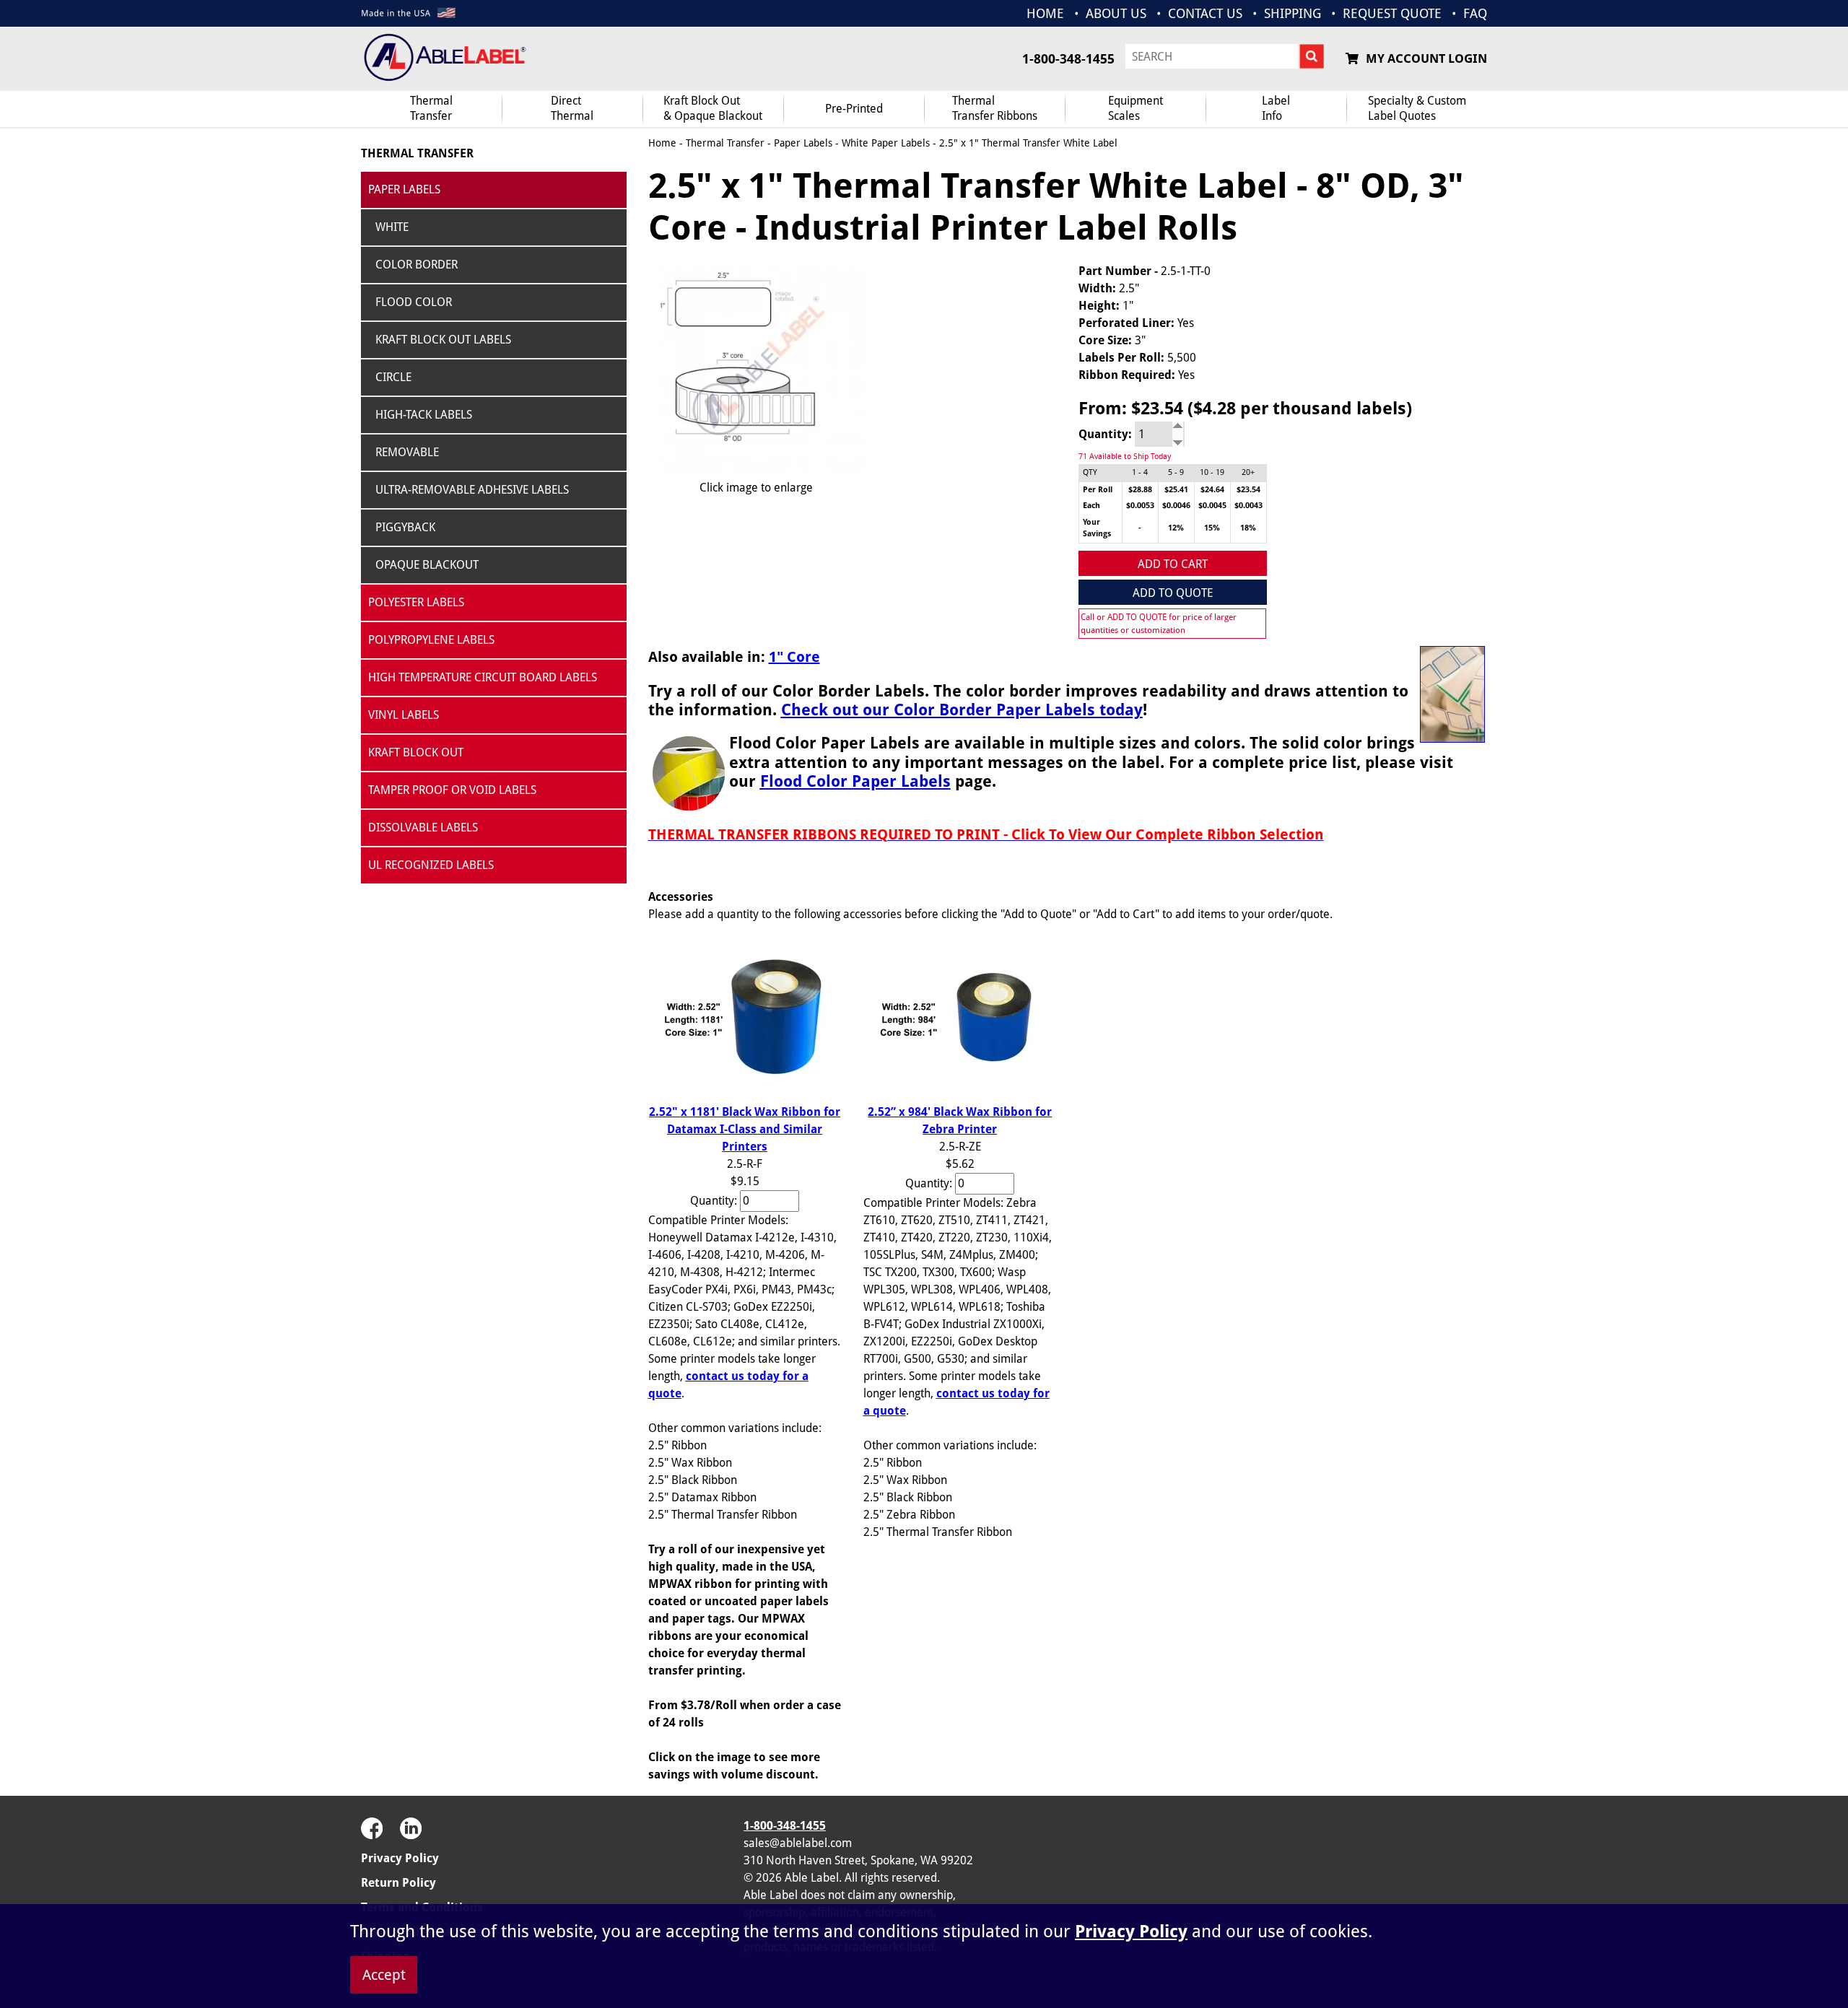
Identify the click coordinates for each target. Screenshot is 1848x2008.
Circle (393, 377)
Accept (384, 1975)
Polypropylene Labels (431, 640)
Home (662, 143)
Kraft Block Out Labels (443, 340)
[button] (1451, 1851)
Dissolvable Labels (423, 828)
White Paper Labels (886, 143)
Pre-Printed (854, 109)
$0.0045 (1212, 506)
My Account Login (1426, 58)
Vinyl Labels (404, 715)
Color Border (417, 265)
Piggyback (405, 527)
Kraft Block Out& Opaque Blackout (713, 108)
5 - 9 (1176, 472)
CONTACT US (1205, 13)
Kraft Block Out (416, 752)
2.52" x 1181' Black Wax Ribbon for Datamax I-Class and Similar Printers (745, 1129)
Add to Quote (1173, 593)
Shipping (1293, 13)
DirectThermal (572, 108)
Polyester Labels (416, 602)
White (392, 227)
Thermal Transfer (431, 108)
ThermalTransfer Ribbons (995, 108)
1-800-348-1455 (1068, 59)
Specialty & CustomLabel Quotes (1417, 108)
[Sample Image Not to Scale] (757, 367)
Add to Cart (1173, 564)
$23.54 (1248, 490)
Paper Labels (404, 189)
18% (1248, 528)
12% (1176, 528)
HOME (1045, 13)
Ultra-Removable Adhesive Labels (472, 490)
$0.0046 (1176, 506)
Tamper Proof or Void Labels (452, 790)
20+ (1248, 472)
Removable (407, 452)
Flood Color (414, 302)
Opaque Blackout (427, 565)
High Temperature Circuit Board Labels (483, 677)
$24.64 (1212, 490)
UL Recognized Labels (431, 865)
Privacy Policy (400, 1858)
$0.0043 (1248, 506)
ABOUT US (1116, 13)
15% (1212, 528)
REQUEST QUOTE (1392, 13)
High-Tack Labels (424, 415)
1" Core (794, 657)
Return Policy (398, 1883)
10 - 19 (1212, 472)
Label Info (1276, 108)
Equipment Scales (1136, 108)
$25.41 (1176, 490)
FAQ (1475, 13)
